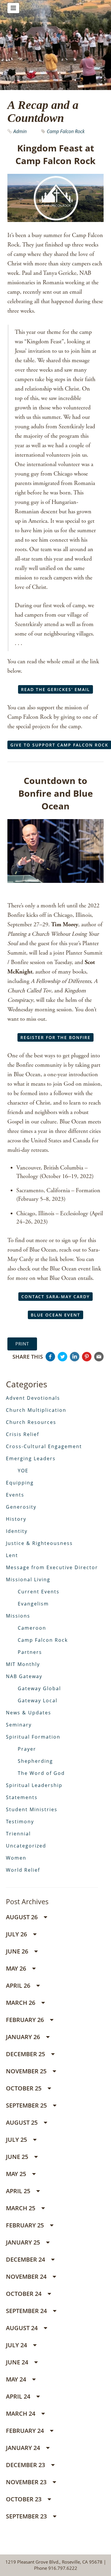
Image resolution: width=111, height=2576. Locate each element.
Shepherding (35, 1761)
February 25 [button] (26, 2225)
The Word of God (41, 1773)
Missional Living (28, 1579)
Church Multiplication (36, 1410)
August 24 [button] (22, 2328)
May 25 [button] (17, 2174)
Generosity (21, 1507)
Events (15, 1495)
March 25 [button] (21, 2208)
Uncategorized (26, 1846)
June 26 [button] (18, 1951)
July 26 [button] (17, 1934)
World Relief (23, 1870)
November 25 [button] (27, 2071)
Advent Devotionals (33, 1398)
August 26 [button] (22, 1917)
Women (16, 1858)
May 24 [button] (17, 2379)
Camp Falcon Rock (66, 131)
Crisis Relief (22, 1434)
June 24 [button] (18, 2362)
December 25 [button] (26, 2054)
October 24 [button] (24, 2294)
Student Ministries (32, 1809)
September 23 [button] (27, 2516)
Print (22, 1344)
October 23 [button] (24, 2499)
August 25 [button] (22, 2122)
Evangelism (33, 1604)
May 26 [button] (17, 1968)
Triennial (18, 1834)
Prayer (27, 1749)
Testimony (20, 1822)
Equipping (20, 1483)
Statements (22, 1797)
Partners (30, 1652)
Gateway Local (38, 1701)
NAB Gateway (24, 1676)
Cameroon (32, 1628)
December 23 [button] (26, 2465)
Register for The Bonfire (55, 1037)
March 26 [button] (21, 2003)
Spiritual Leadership (34, 1785)
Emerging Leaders (31, 1458)
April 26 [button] (19, 1986)
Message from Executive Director (52, 1567)
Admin (21, 131)
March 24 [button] (21, 2414)
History (16, 1519)
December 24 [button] (26, 2259)
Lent (12, 1555)
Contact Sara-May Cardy (55, 1297)
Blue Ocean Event (55, 1315)
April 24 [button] (19, 2396)
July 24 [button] (17, 2345)
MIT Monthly (23, 1664)
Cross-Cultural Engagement (44, 1446)
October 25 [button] (24, 2088)
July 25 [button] (17, 2140)
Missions (18, 1616)
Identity (17, 1531)
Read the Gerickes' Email (55, 689)
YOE (23, 1471)
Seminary (19, 1725)
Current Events (39, 1592)
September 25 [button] (27, 2105)
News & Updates (29, 1713)
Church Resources (31, 1422)
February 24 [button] (26, 2431)
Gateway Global (39, 1688)
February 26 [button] (26, 2020)
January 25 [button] (24, 2242)
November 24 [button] (27, 2277)
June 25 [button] (18, 2157)
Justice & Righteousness (39, 1543)
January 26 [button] (24, 2037)
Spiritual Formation (33, 1737)
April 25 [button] (19, 2191)
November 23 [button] (27, 2482)
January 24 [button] (24, 2448)
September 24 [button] (27, 2311)
